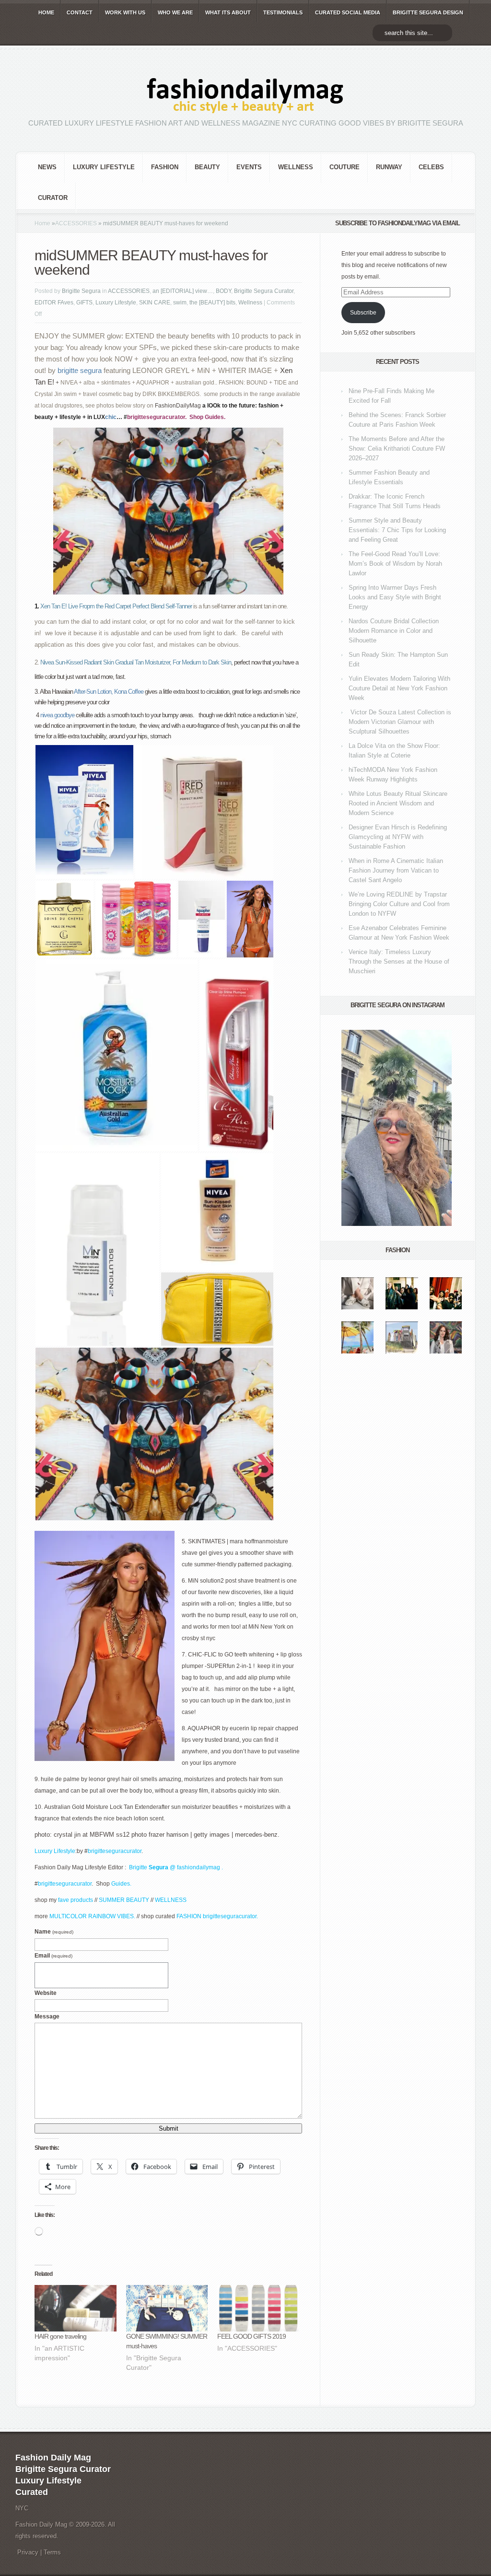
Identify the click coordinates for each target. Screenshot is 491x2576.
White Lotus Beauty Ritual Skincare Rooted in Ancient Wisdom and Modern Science (398, 803)
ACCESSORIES (76, 223)
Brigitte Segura (81, 291)
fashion (165, 167)
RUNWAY (389, 167)
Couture (345, 167)
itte (143, 1867)
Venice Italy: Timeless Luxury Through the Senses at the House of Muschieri (399, 962)
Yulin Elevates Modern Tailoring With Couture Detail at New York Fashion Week (399, 688)
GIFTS (84, 303)
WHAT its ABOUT (228, 12)
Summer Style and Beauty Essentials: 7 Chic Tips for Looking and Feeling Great (397, 530)
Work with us (125, 12)
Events (249, 167)
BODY (223, 291)
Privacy (28, 2552)
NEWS (47, 167)
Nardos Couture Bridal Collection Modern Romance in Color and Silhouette (394, 631)
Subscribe (363, 313)
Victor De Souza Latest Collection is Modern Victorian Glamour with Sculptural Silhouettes (400, 722)
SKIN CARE (155, 303)
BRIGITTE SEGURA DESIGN (428, 12)
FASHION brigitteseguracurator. (217, 1916)
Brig (134, 1867)
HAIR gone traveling (60, 2336)
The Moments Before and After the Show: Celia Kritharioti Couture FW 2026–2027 (397, 449)
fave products (76, 1900)
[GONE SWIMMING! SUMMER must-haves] (167, 2308)
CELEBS (431, 167)
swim (180, 303)
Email (53, 1956)
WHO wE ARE (175, 12)
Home (42, 223)
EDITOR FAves (54, 303)
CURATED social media (348, 12)
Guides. (216, 417)
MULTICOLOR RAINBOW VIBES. (92, 1916)
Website (46, 1993)
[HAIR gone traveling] (76, 2308)
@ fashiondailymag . (196, 1867)
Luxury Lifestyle (104, 167)
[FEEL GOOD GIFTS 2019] (258, 2308)
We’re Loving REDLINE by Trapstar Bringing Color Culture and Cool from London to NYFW (399, 904)
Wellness (296, 167)
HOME (46, 12)
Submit (169, 2128)
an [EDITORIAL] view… (183, 291)
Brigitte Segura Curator (264, 291)
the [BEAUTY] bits (212, 303)
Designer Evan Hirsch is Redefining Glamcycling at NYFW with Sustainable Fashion (398, 837)
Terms (52, 2552)
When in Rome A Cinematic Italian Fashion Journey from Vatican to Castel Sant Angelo (396, 870)
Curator (53, 198)
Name (54, 1932)
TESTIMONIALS (283, 12)
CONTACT (80, 12)
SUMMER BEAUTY (125, 1900)
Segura (158, 1867)
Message (47, 2017)
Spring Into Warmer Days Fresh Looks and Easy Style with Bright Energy (395, 597)
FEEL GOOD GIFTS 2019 (251, 2336)
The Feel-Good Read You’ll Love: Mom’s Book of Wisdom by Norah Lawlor (395, 564)
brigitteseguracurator (156, 417)
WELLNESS (171, 1900)
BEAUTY (207, 167)
